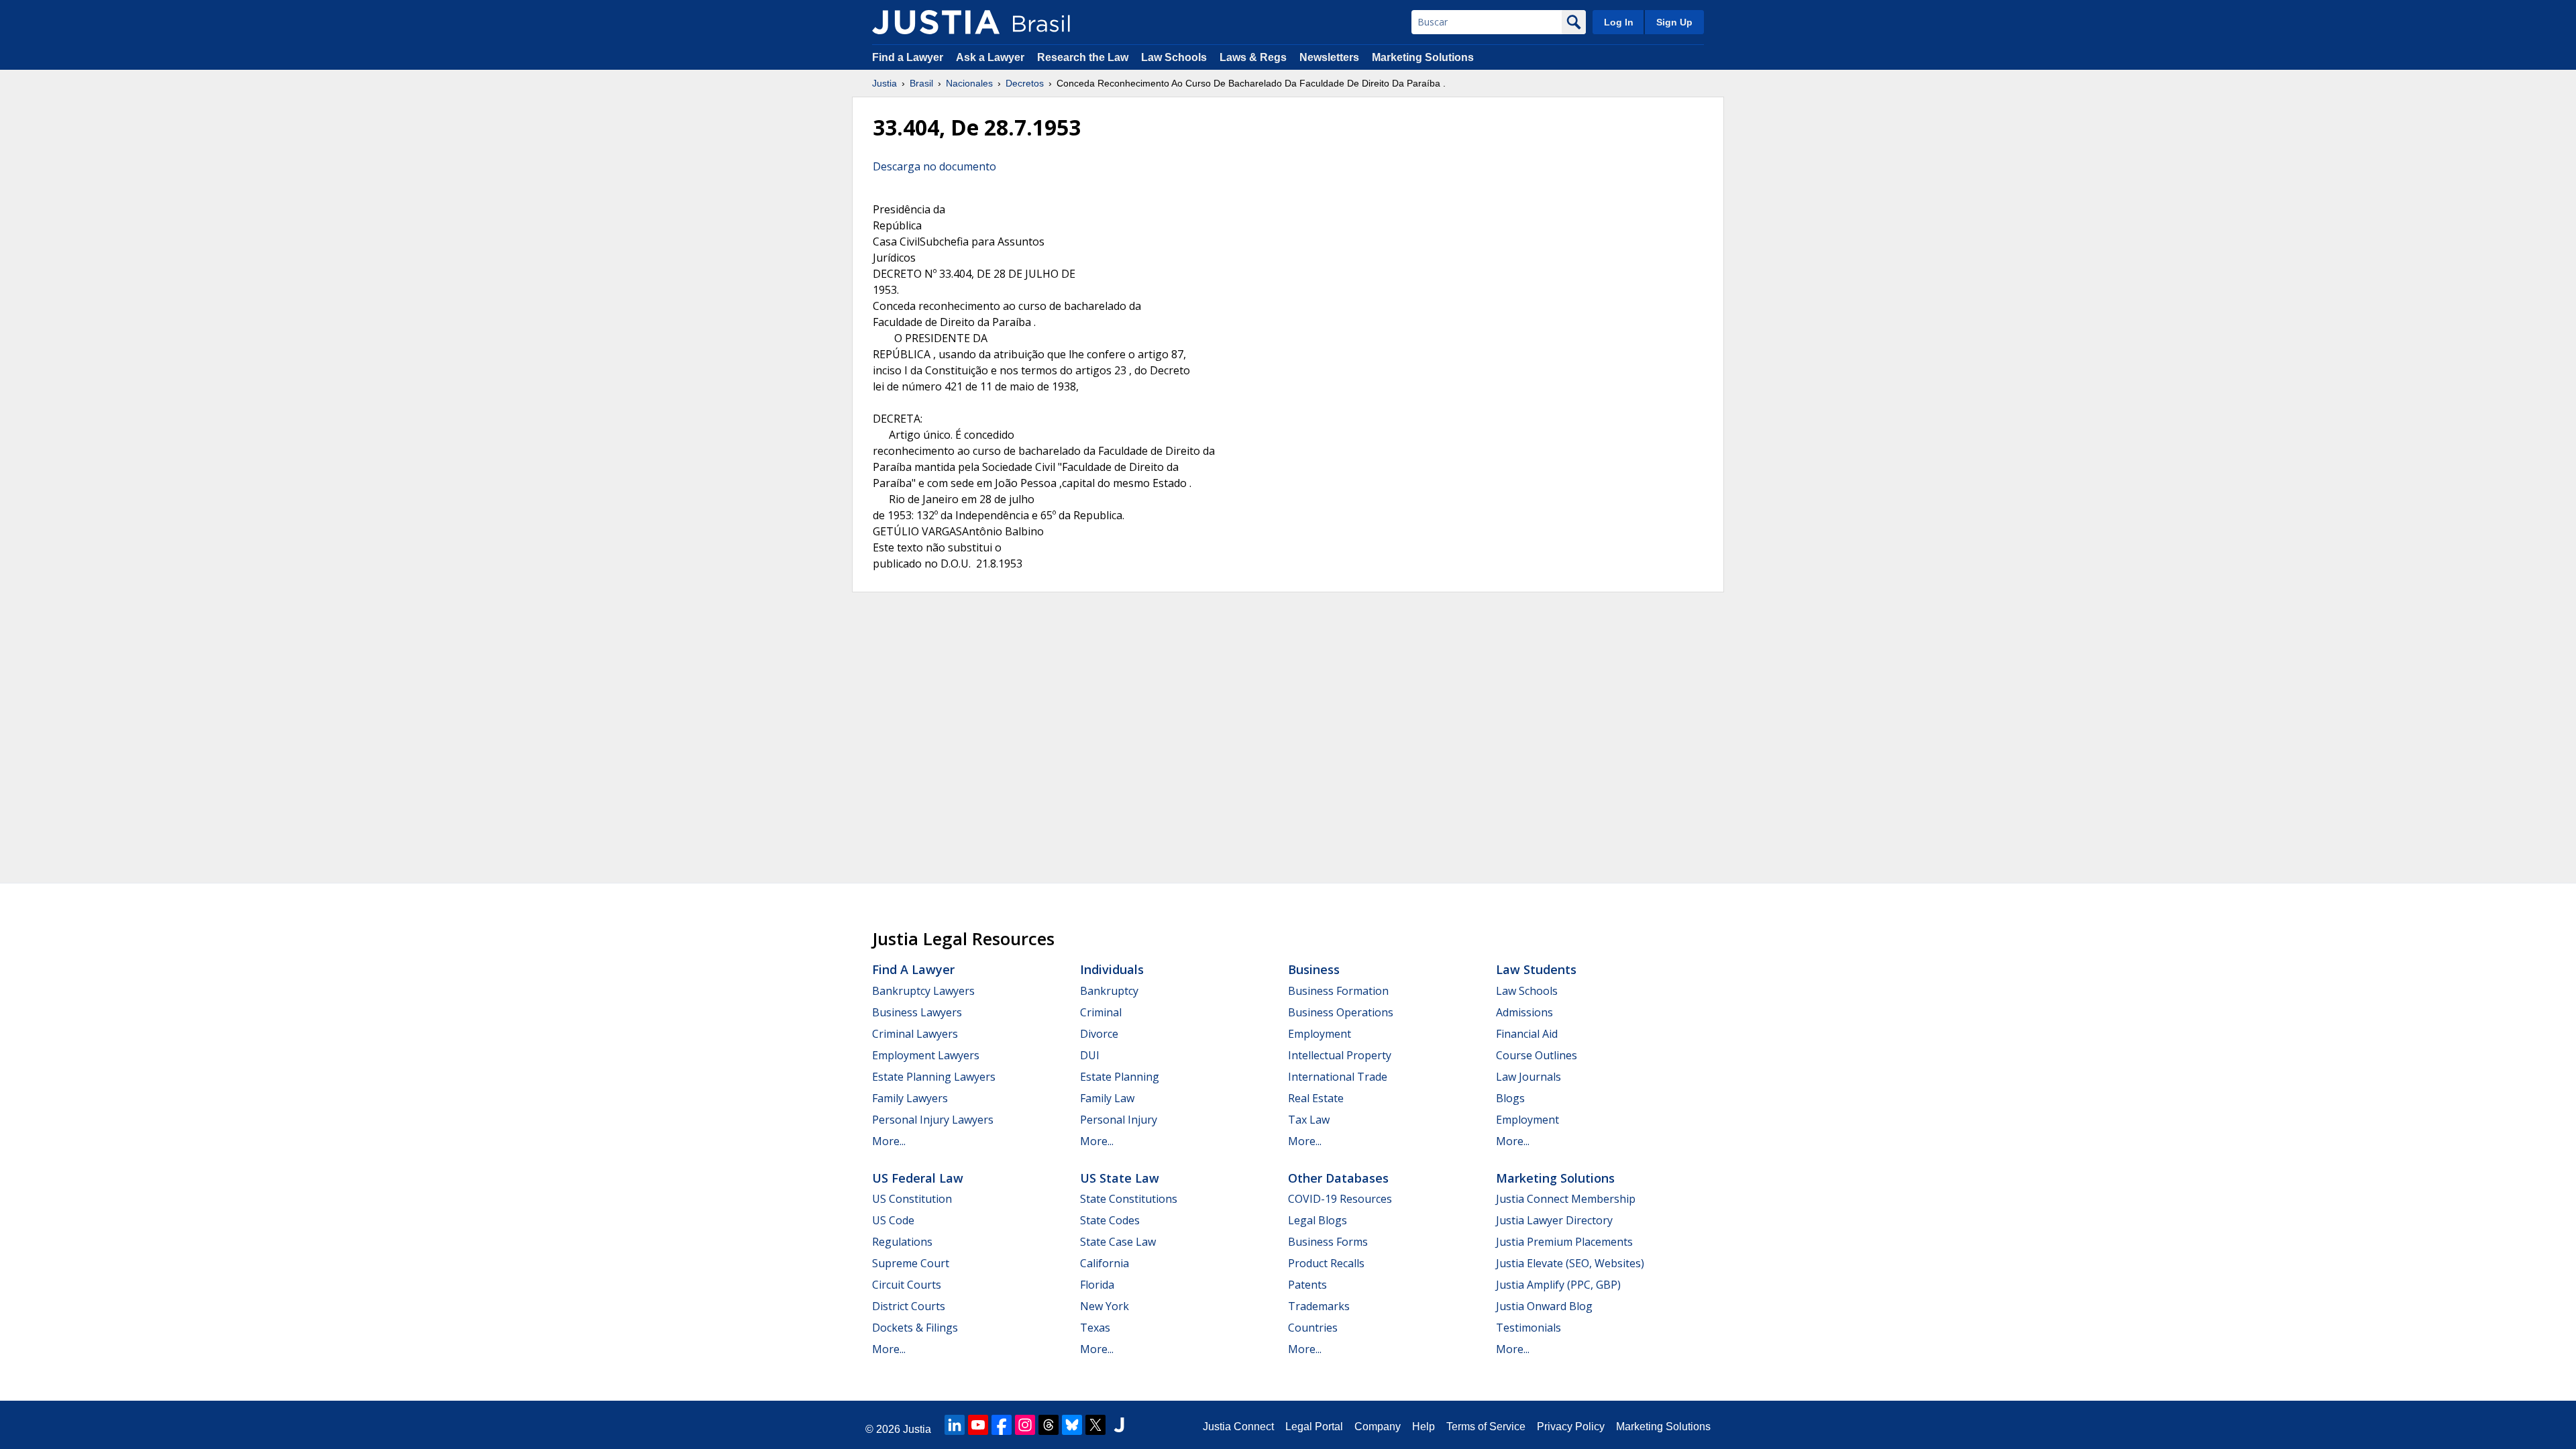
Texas (1095, 1328)
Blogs (1510, 1098)
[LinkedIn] (955, 1425)
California (1105, 1263)
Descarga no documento (934, 166)
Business (1314, 969)
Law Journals (1528, 1077)
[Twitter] (1095, 1425)
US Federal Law (918, 1178)
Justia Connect (1238, 1427)
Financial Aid (1527, 1034)
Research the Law (1083, 57)
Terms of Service (1486, 1427)
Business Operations (1341, 1012)
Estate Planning (1120, 1077)
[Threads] (1049, 1425)
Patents (1307, 1285)
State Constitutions (1129, 1199)
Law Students (1536, 969)
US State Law (1120, 1178)
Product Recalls (1326, 1263)
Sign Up (1674, 22)
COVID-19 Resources (1340, 1199)
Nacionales (969, 83)
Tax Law (1309, 1120)
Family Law (1107, 1098)
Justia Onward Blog (1544, 1306)
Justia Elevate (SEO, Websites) (1570, 1263)
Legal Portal (1314, 1427)
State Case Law (1118, 1242)
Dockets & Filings (915, 1328)
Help (1424, 1427)
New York (1105, 1306)
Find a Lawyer (908, 57)
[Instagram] (1025, 1425)
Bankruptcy (1109, 991)
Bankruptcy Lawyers (923, 991)
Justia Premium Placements (1564, 1242)
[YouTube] (978, 1425)
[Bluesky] (1072, 1425)
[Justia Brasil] (936, 22)
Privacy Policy (1571, 1427)
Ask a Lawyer (991, 57)
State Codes (1110, 1220)
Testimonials (1528, 1328)
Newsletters (1329, 57)
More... (889, 1141)
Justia (884, 83)
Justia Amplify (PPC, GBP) (1558, 1285)
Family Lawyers (910, 1098)
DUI (1090, 1055)
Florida (1097, 1285)
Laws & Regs (1253, 57)
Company (1378, 1427)
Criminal (1101, 1012)
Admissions (1524, 1012)
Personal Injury (1119, 1120)
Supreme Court (911, 1263)
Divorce (1099, 1034)
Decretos (1025, 83)
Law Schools (1174, 57)
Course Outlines (1537, 1055)
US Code (893, 1220)
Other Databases (1338, 1178)
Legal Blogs (1318, 1220)
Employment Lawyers (926, 1055)
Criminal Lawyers (915, 1034)
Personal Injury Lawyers (933, 1120)
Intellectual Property (1340, 1055)
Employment (1320, 1034)
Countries (1313, 1328)
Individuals (1112, 969)
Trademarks (1319, 1306)
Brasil (921, 83)
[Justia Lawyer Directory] (1119, 1425)
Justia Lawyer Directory (1554, 1220)
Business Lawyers (917, 1012)
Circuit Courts (907, 1285)
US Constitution (912, 1199)
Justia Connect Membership (1566, 1199)
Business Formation (1338, 991)
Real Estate (1316, 1098)
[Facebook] (1002, 1425)
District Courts (909, 1306)
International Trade (1338, 1077)
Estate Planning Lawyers (934, 1077)
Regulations (902, 1242)
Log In (1619, 22)
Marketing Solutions (1423, 57)
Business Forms (1328, 1242)
